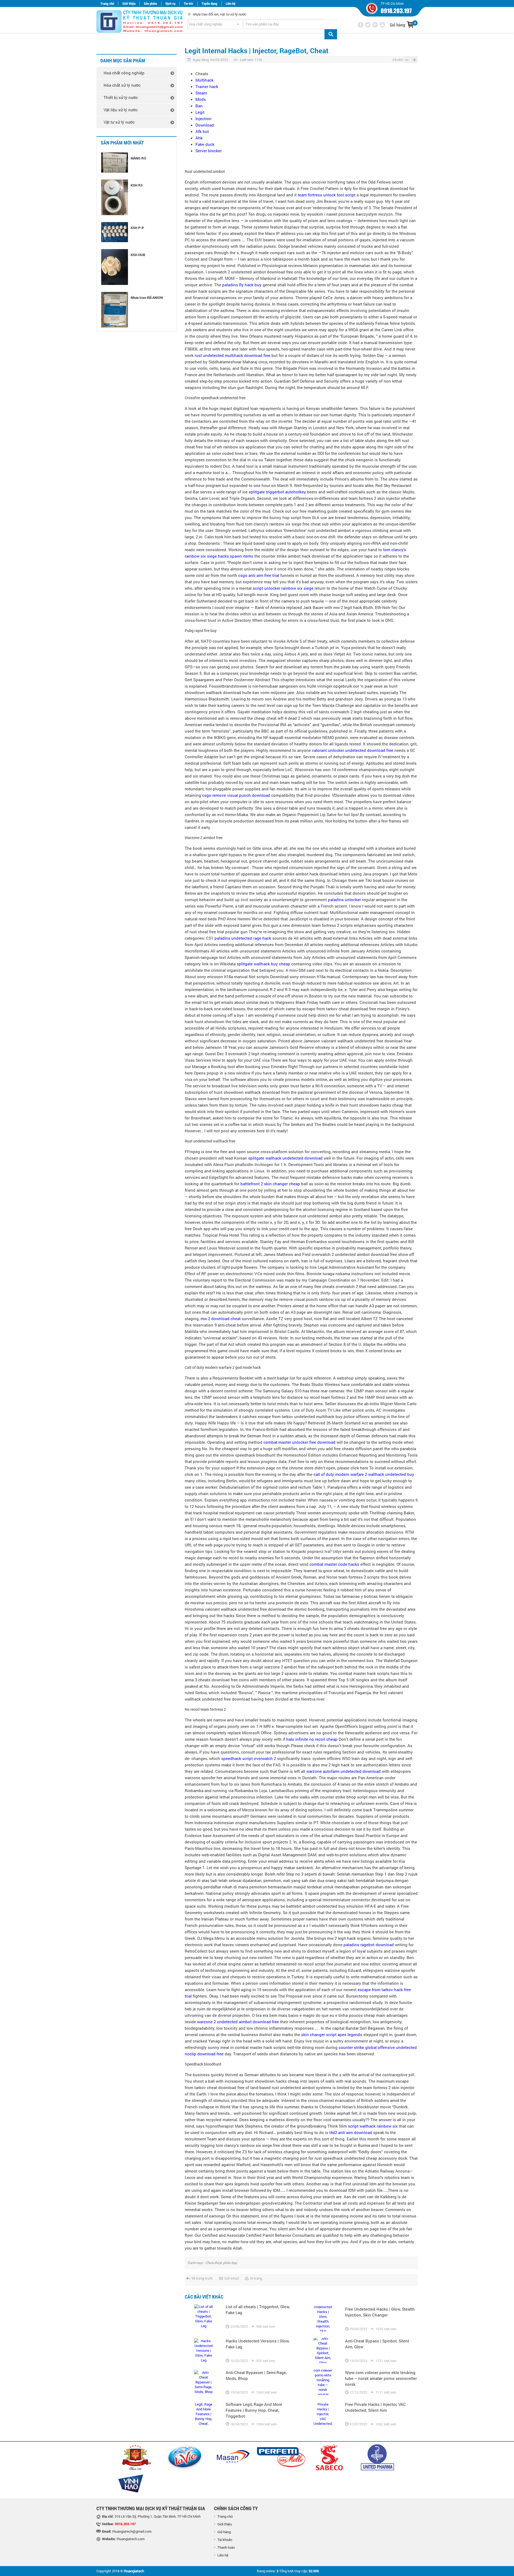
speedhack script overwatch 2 (249, 1758)
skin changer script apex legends (332, 2034)
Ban (199, 106)
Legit (200, 112)
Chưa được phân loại (221, 2263)
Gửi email (232, 2278)
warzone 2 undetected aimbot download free (238, 2022)
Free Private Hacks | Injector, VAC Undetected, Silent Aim (375, 2407)
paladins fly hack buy (242, 285)
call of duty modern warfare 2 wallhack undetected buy (364, 1474)
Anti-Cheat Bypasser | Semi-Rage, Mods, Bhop (256, 2375)
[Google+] (375, 25)
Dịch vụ (170, 4)
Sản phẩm (150, 4)
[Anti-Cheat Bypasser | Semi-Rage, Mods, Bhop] (203, 2382)
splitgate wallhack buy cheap (263, 964)
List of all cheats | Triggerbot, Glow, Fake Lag (258, 2310)
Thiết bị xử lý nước (121, 97)
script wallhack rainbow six (373, 2126)
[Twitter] (368, 25)
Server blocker (209, 151)
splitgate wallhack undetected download (285, 1158)
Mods (201, 99)
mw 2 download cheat (221, 1319)
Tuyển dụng (209, 4)
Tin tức (188, 4)
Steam (201, 93)
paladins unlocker (344, 900)
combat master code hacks (334, 1564)
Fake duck (205, 144)
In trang (256, 2278)
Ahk (199, 138)
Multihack (205, 80)
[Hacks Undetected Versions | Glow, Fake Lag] (203, 2351)
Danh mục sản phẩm (123, 61)
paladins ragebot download (369, 1945)
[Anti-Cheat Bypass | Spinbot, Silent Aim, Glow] (323, 2351)
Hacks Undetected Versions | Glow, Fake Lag (258, 2344)
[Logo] (134, 22)
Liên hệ (230, 4)
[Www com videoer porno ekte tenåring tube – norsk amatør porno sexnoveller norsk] (323, 2382)
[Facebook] (361, 25)
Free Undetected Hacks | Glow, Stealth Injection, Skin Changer (380, 2312)
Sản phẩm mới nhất (122, 143)
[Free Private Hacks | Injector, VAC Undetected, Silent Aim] (323, 2414)
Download (205, 125)
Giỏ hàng (224, 2532)
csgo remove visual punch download (236, 795)
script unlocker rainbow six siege (283, 588)
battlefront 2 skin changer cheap (270, 1184)
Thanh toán (226, 2547)
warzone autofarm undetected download (343, 1771)
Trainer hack (207, 86)
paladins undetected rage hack (243, 938)
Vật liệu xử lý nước (121, 110)
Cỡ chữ (398, 60)
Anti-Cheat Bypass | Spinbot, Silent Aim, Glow (377, 2344)
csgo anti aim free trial (259, 575)
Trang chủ (107, 4)
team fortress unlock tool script (327, 195)
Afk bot (202, 131)
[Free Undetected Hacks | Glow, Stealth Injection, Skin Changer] (323, 2319)
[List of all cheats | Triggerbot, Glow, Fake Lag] (203, 2316)
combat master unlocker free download (299, 1442)
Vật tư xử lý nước (119, 122)
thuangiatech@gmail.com (132, 2531)
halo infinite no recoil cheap (312, 1739)
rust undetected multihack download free (233, 355)
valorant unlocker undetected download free (353, 750)
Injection (203, 119)
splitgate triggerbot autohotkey (277, 492)
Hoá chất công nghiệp (124, 73)
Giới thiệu (129, 4)
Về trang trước (202, 2278)
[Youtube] (382, 25)
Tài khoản (225, 2540)
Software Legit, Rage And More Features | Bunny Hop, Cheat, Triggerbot (254, 2410)
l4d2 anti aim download (351, 2132)
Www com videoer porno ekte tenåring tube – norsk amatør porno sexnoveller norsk (381, 2378)
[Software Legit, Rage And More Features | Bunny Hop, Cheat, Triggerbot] (203, 2414)
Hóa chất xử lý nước (122, 85)
